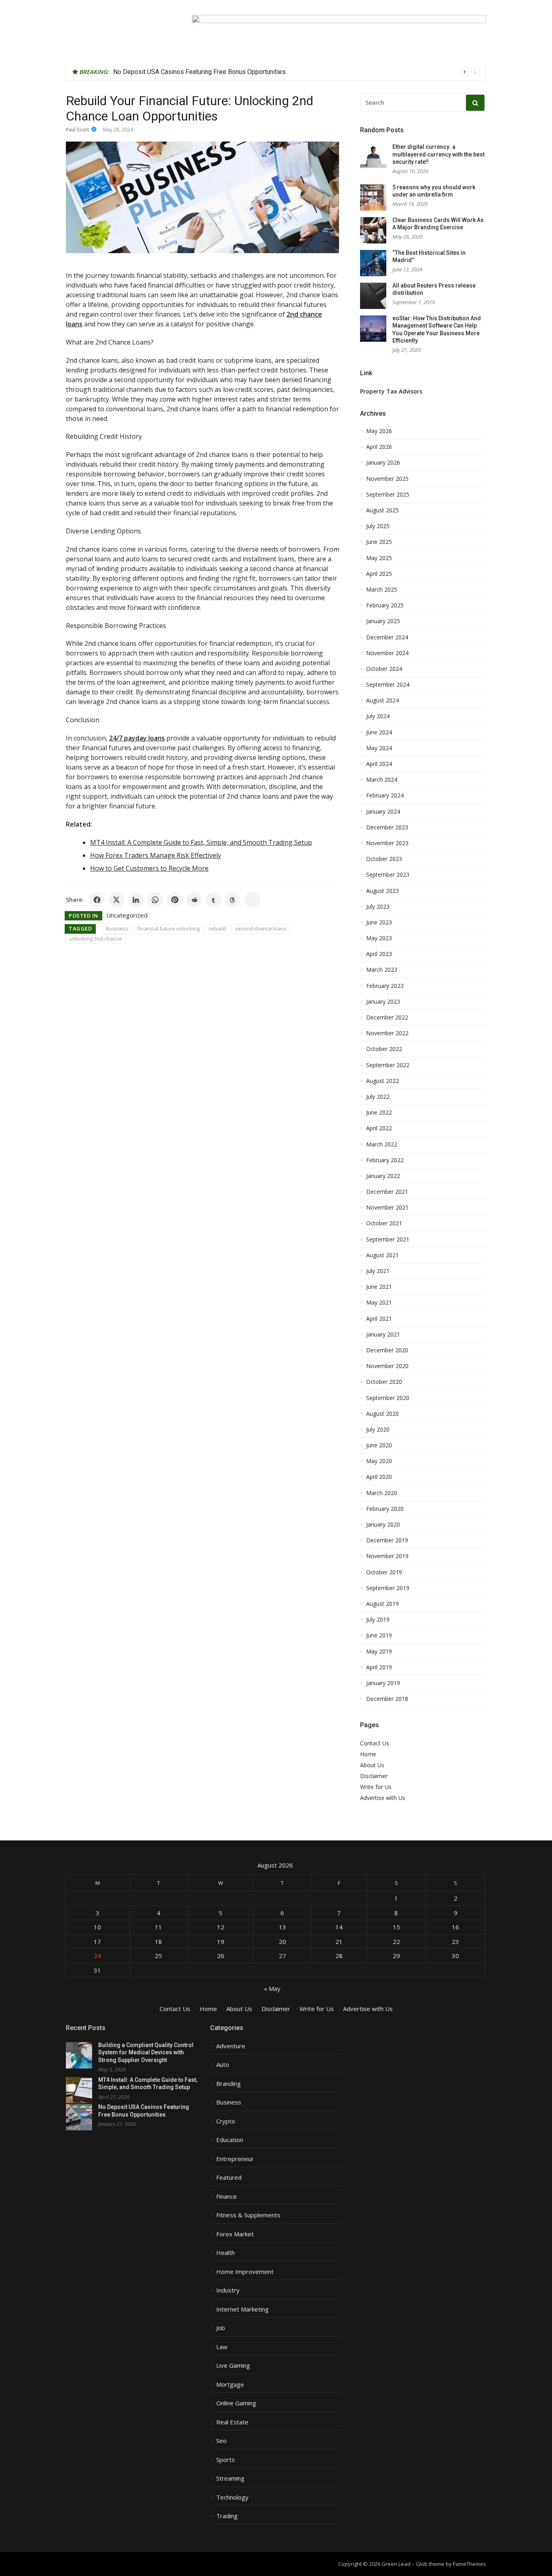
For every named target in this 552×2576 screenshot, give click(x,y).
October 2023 (384, 859)
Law (222, 2347)
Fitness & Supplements (248, 2215)
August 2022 (382, 1081)
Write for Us (376, 1787)
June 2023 (379, 922)
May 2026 (379, 431)
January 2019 (383, 1683)
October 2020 (384, 1382)
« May (272, 1988)
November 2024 (387, 653)
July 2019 (378, 1620)
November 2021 (387, 1208)
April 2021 (379, 1319)
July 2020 (378, 1430)
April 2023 (379, 954)
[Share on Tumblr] (213, 900)
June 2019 (379, 1635)
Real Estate (232, 2422)
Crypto (226, 2121)
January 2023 (383, 1002)
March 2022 (382, 1144)
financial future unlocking (169, 928)
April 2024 (379, 764)
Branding (229, 2084)
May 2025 (379, 558)
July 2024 (378, 716)
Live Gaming (233, 2366)
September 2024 (388, 685)
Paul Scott (78, 130)
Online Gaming (236, 2403)
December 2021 (387, 1192)
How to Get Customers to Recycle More (149, 868)
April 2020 (379, 1477)
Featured (229, 2177)
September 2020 (388, 1398)
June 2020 (379, 1445)
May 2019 (379, 1652)
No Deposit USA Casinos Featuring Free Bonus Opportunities (199, 72)
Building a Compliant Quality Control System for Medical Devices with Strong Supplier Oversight (146, 2053)
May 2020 (379, 1461)
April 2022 (379, 1128)
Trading (227, 2516)
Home (368, 1754)
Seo (221, 2441)
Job (221, 2328)
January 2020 (383, 1525)
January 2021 (383, 1335)
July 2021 (378, 1271)
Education (230, 2140)
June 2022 (379, 1112)
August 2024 (382, 700)
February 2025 (385, 605)
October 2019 (384, 1572)
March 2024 (382, 780)
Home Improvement (245, 2272)
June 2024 (379, 732)
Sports (225, 2460)
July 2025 (378, 526)
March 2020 (382, 1493)
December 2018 (387, 1699)
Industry (228, 2290)
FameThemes (470, 2564)
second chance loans (261, 928)
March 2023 (382, 970)
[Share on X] (116, 900)
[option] (296, 72)
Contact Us (375, 1743)
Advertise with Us (383, 1798)
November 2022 (387, 1033)
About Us (372, 1765)
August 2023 (382, 891)
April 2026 (379, 447)
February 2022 (385, 1160)
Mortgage (230, 2385)
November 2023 (387, 843)
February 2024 (385, 795)
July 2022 (378, 1097)
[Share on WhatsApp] (155, 900)
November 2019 (387, 1556)
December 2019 (387, 1540)
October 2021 (384, 1223)
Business (117, 928)
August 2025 (382, 510)
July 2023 (378, 907)
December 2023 (387, 827)
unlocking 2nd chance (96, 939)
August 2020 (382, 1414)
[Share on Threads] (233, 900)
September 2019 (388, 1588)
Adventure (231, 2046)
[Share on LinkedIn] (136, 900)
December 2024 (387, 637)
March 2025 (382, 590)
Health (225, 2253)
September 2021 (388, 1239)
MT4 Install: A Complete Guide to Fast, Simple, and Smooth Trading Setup (201, 842)
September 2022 (388, 1065)
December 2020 (387, 1350)
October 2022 (384, 1049)
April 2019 (379, 1667)
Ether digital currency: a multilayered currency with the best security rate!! (438, 154)
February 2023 (385, 986)
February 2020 (385, 1509)
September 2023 (388, 875)
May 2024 (379, 748)
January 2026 (383, 463)
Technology (232, 2497)
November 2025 (387, 479)
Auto (223, 2065)
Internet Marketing (242, 2309)
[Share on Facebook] (97, 900)
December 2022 (387, 1017)
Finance (226, 2196)
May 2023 (379, 938)
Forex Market (235, 2234)
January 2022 (383, 1176)
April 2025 (379, 574)
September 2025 (388, 495)
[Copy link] (253, 900)
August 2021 (382, 1255)
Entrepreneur (235, 2159)
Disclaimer (374, 1776)
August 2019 (382, 1604)
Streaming (230, 2478)
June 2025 (379, 542)
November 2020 (387, 1366)
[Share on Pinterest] (175, 900)
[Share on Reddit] (194, 900)
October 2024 (384, 669)
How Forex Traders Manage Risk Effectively (156, 855)
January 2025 (383, 621)
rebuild (217, 928)
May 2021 (379, 1303)
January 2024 (383, 812)
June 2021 (379, 1287)
